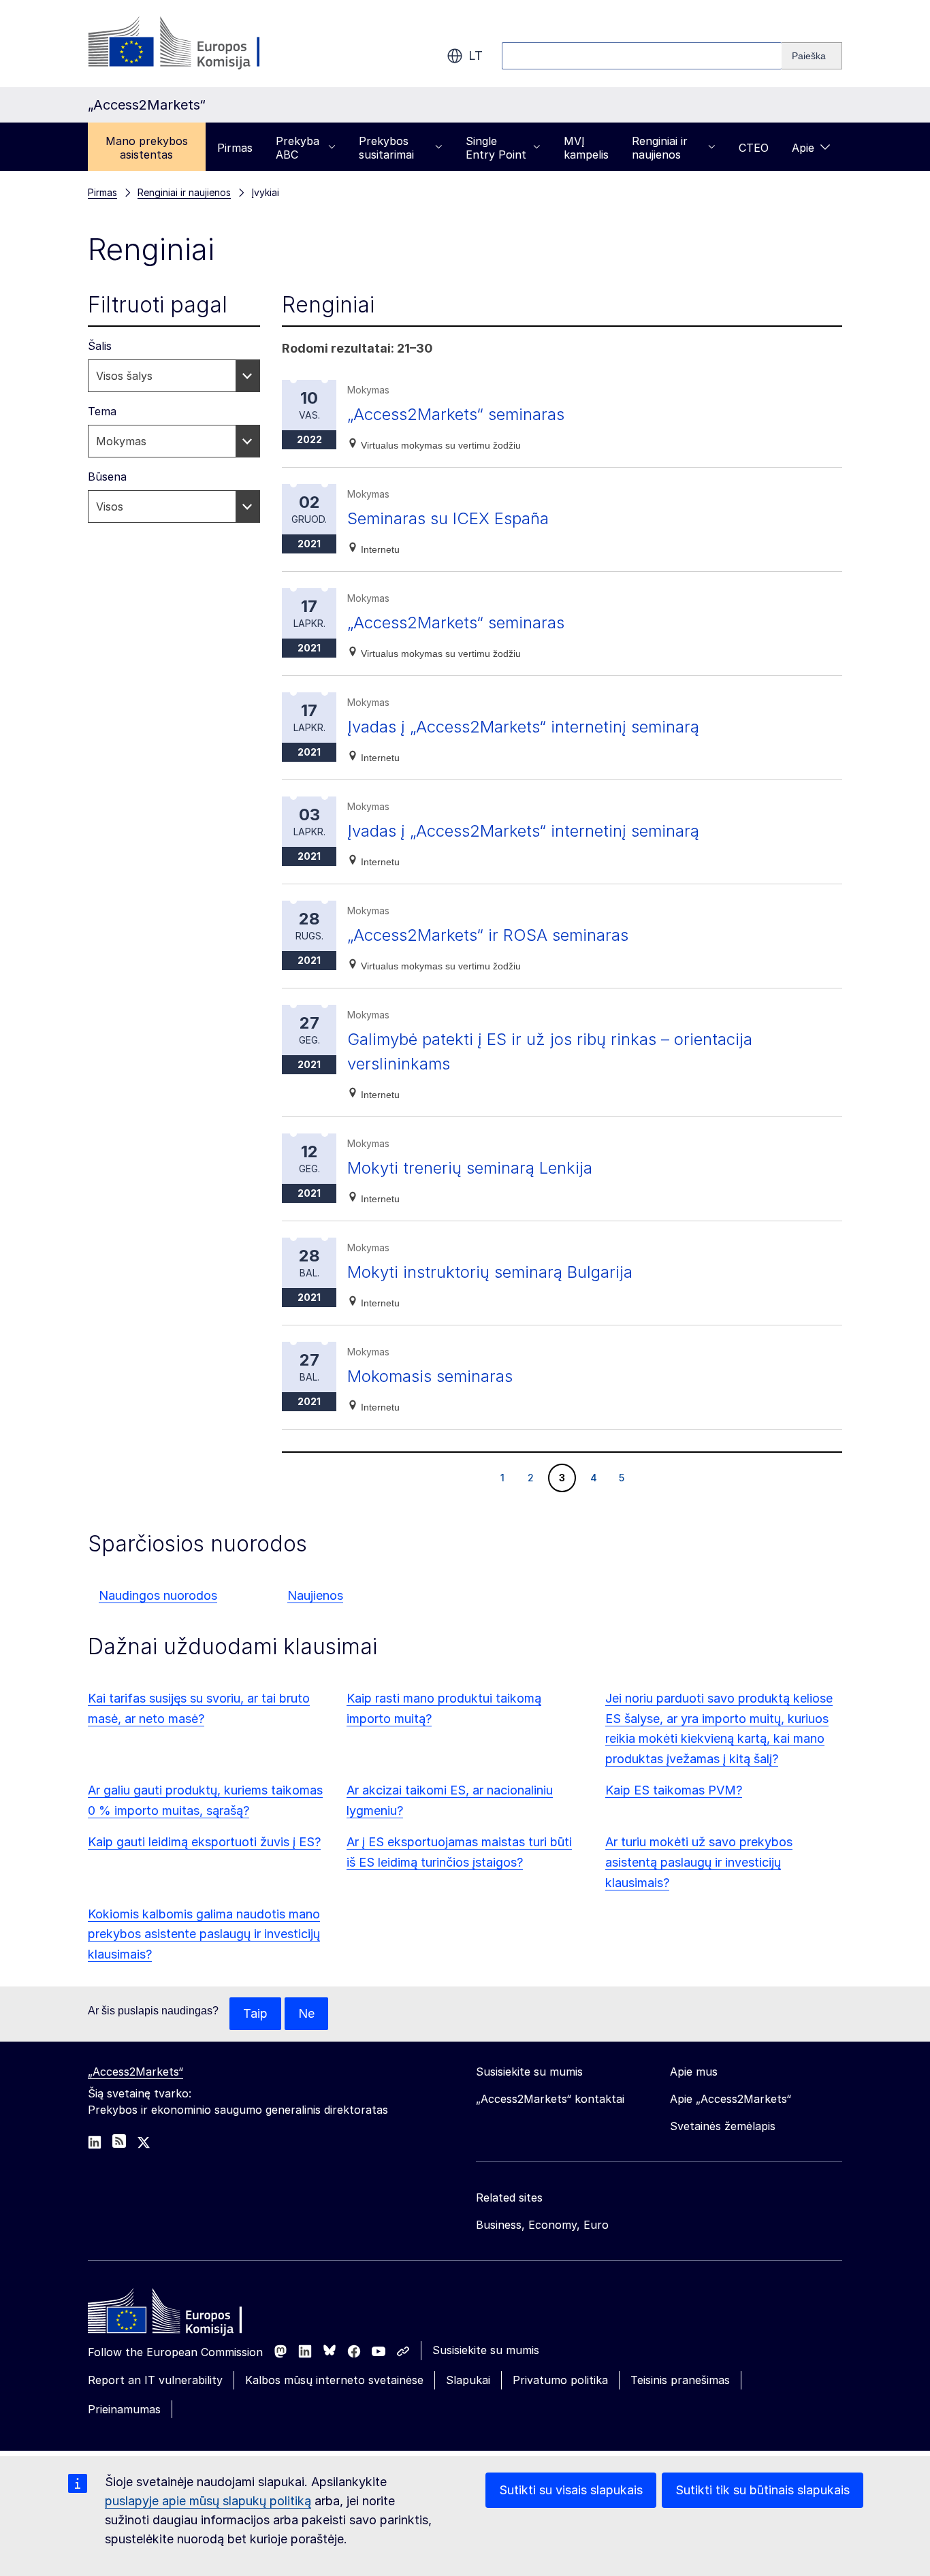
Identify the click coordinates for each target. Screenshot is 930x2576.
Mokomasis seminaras (430, 1376)
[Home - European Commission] (187, 2315)
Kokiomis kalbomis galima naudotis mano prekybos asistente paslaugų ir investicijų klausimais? (204, 1934)
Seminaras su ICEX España (448, 518)
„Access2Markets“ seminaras (456, 414)
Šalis (100, 346)
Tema (102, 411)
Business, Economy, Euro (542, 2225)
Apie (803, 148)
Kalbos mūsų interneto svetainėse (334, 2380)
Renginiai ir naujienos (660, 148)
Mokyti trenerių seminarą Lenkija (470, 1168)
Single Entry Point (496, 148)
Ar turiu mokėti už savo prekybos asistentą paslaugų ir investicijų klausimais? (699, 1862)
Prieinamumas (124, 2409)
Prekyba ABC (298, 148)
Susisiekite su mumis (486, 2350)
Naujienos (315, 1595)
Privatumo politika (560, 2380)
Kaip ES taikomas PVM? (674, 1790)
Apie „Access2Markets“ (731, 2099)
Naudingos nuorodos (158, 1595)
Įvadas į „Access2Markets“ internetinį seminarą (523, 727)
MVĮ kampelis (586, 148)
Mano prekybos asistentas (147, 148)
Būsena (107, 477)
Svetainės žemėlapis (723, 2126)
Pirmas (235, 148)
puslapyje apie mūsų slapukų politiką (208, 2501)
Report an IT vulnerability (155, 2380)
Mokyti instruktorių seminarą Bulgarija (490, 1272)
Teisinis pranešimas (680, 2380)
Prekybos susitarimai (386, 148)
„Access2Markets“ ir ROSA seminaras (488, 935)
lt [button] (476, 55)
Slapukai (468, 2380)
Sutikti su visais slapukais (571, 2490)
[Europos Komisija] (198, 44)
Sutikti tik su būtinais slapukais (763, 2490)
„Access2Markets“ (135, 2072)
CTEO (754, 148)
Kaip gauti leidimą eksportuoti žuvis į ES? (204, 1842)
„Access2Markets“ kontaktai (550, 2099)
